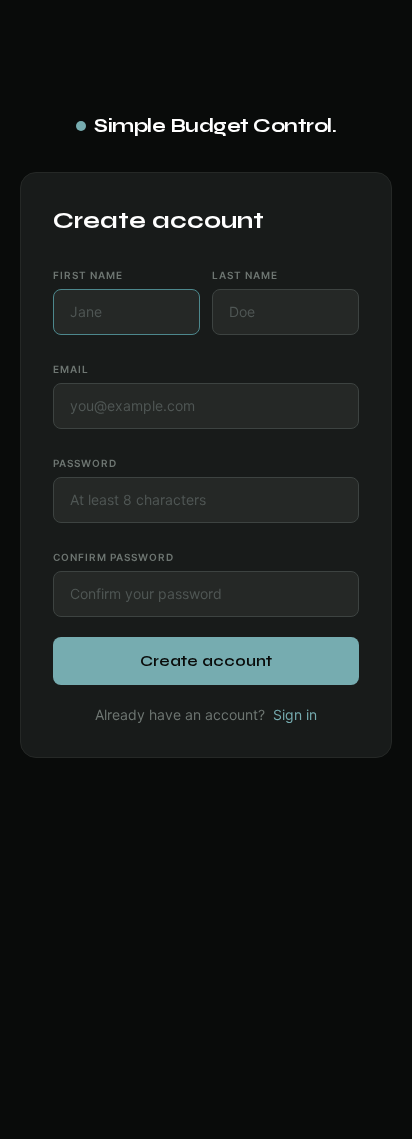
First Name (88, 275)
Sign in (295, 714)
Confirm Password (113, 557)
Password (85, 463)
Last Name (245, 275)
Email (71, 369)
